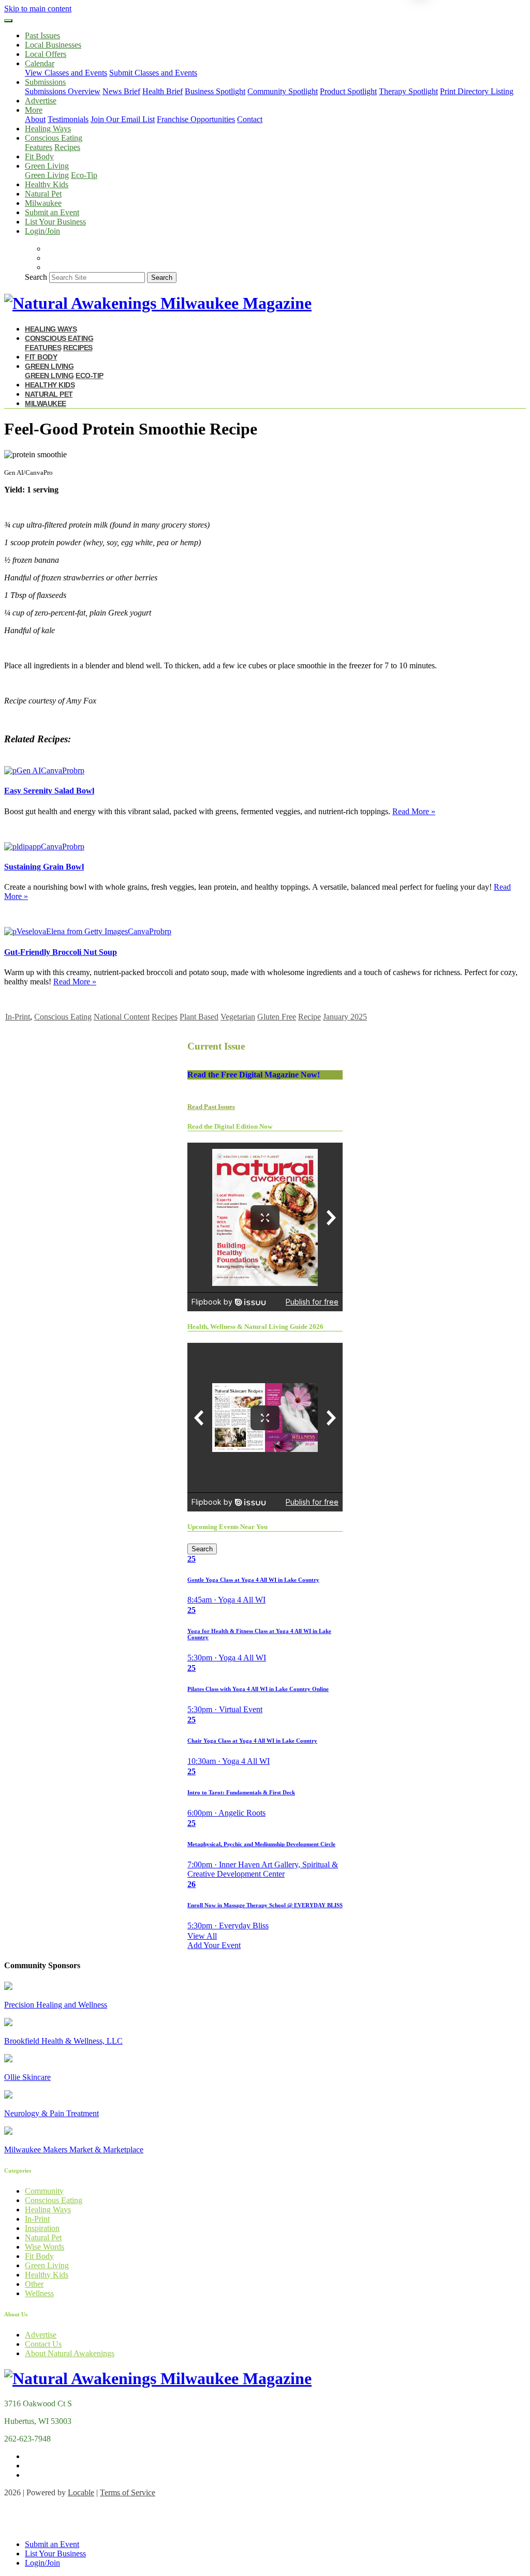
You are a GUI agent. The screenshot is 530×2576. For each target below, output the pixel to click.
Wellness (39, 2293)
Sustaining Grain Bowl (44, 867)
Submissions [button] (45, 82)
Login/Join (42, 231)
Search (36, 277)
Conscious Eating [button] (54, 138)
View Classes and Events (66, 73)
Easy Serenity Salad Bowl (49, 791)
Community (44, 2191)
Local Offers (46, 54)
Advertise (41, 101)
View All (202, 1936)
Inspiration (42, 2228)
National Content (122, 1017)
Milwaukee (43, 203)
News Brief (121, 91)
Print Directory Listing (477, 91)
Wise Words (45, 2247)
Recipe (310, 1017)
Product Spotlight (348, 91)
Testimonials (68, 119)
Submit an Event (52, 212)
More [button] (34, 110)
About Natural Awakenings (70, 2353)
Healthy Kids (47, 184)
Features (39, 147)
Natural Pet (43, 194)
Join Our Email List (123, 119)
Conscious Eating (63, 1017)
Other (34, 2284)
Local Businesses (53, 45)
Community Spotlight (283, 91)
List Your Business (55, 222)
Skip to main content (38, 9)
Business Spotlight (215, 91)
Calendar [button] (40, 63)
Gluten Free (277, 1017)
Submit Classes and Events (153, 73)
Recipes (67, 147)
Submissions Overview (63, 91)
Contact (250, 119)
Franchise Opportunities (196, 119)
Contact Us (43, 2344)
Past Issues (42, 35)
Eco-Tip (84, 175)
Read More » (414, 811)
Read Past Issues (211, 1107)
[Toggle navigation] (8, 21)
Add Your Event (214, 1945)
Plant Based (199, 1017)
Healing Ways (48, 129)
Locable (81, 2492)
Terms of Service (128, 2492)
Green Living (47, 175)
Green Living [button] (47, 166)
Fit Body (39, 156)
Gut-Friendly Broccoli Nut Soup (61, 952)
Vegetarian (238, 1017)
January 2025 (345, 1017)
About (35, 119)
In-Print (18, 1017)
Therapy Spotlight (408, 91)
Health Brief (163, 91)
